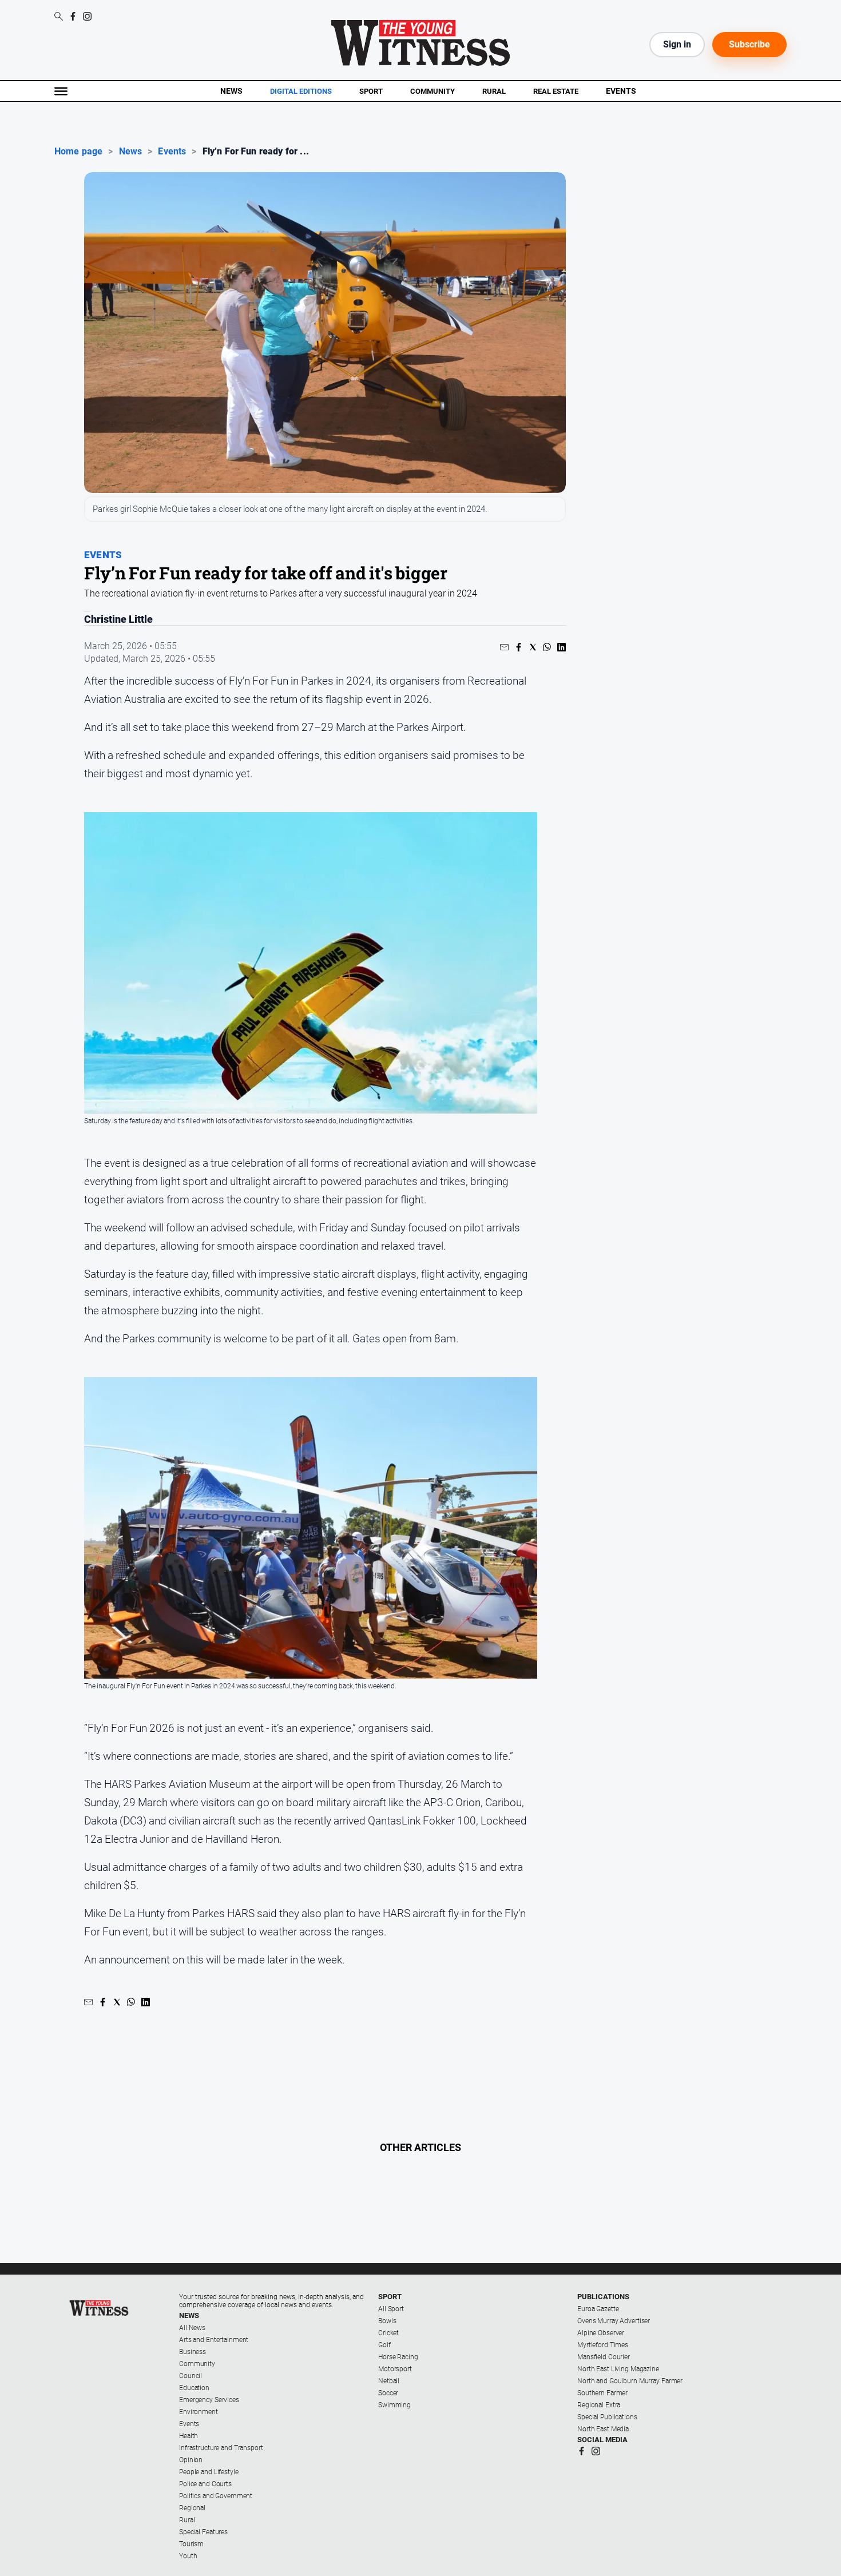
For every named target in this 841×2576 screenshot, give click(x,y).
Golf (384, 2345)
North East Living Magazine (618, 2369)
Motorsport (395, 2369)
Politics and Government (216, 2496)
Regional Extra (599, 2405)
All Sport (391, 2309)
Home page (78, 152)
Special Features (203, 2532)
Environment (199, 2412)
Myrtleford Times (603, 2345)
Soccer (388, 2393)
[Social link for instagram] (87, 16)
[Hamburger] (61, 91)
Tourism (191, 2544)
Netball (389, 2381)
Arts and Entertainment (214, 2340)
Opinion (191, 2460)
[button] (504, 647)
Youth (188, 2556)
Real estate (556, 91)
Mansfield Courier (604, 2357)
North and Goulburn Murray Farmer (630, 2381)
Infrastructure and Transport (221, 2448)
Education (194, 2388)
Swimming (394, 2405)
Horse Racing (398, 2357)
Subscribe (749, 44)
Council (191, 2376)
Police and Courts (205, 2484)
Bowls (387, 2321)
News (231, 91)
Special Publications (607, 2417)
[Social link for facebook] (73, 16)
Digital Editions (301, 92)
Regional (192, 2508)
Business (193, 2352)
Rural (494, 91)
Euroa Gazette (598, 2309)
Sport (371, 91)
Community (433, 91)
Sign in (677, 44)
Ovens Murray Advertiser (614, 2321)
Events (621, 91)
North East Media (603, 2429)
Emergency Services (209, 2400)
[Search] (59, 17)
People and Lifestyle (209, 2472)
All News (192, 2328)
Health (189, 2436)
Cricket (388, 2333)
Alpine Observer (601, 2333)
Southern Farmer (602, 2393)
